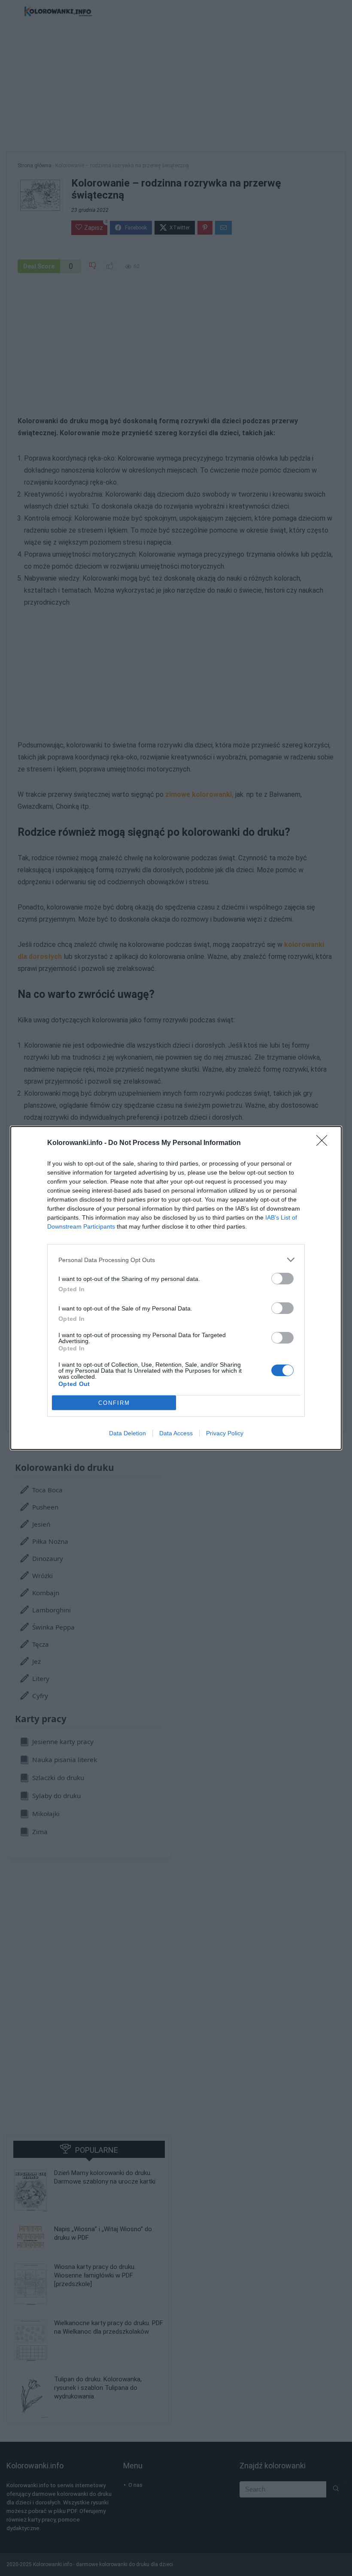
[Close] (325, 1143)
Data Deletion (127, 1433)
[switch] (282, 1279)
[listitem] (176, 1260)
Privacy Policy (225, 1433)
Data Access (176, 1433)
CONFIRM (114, 1403)
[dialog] (176, 1288)
